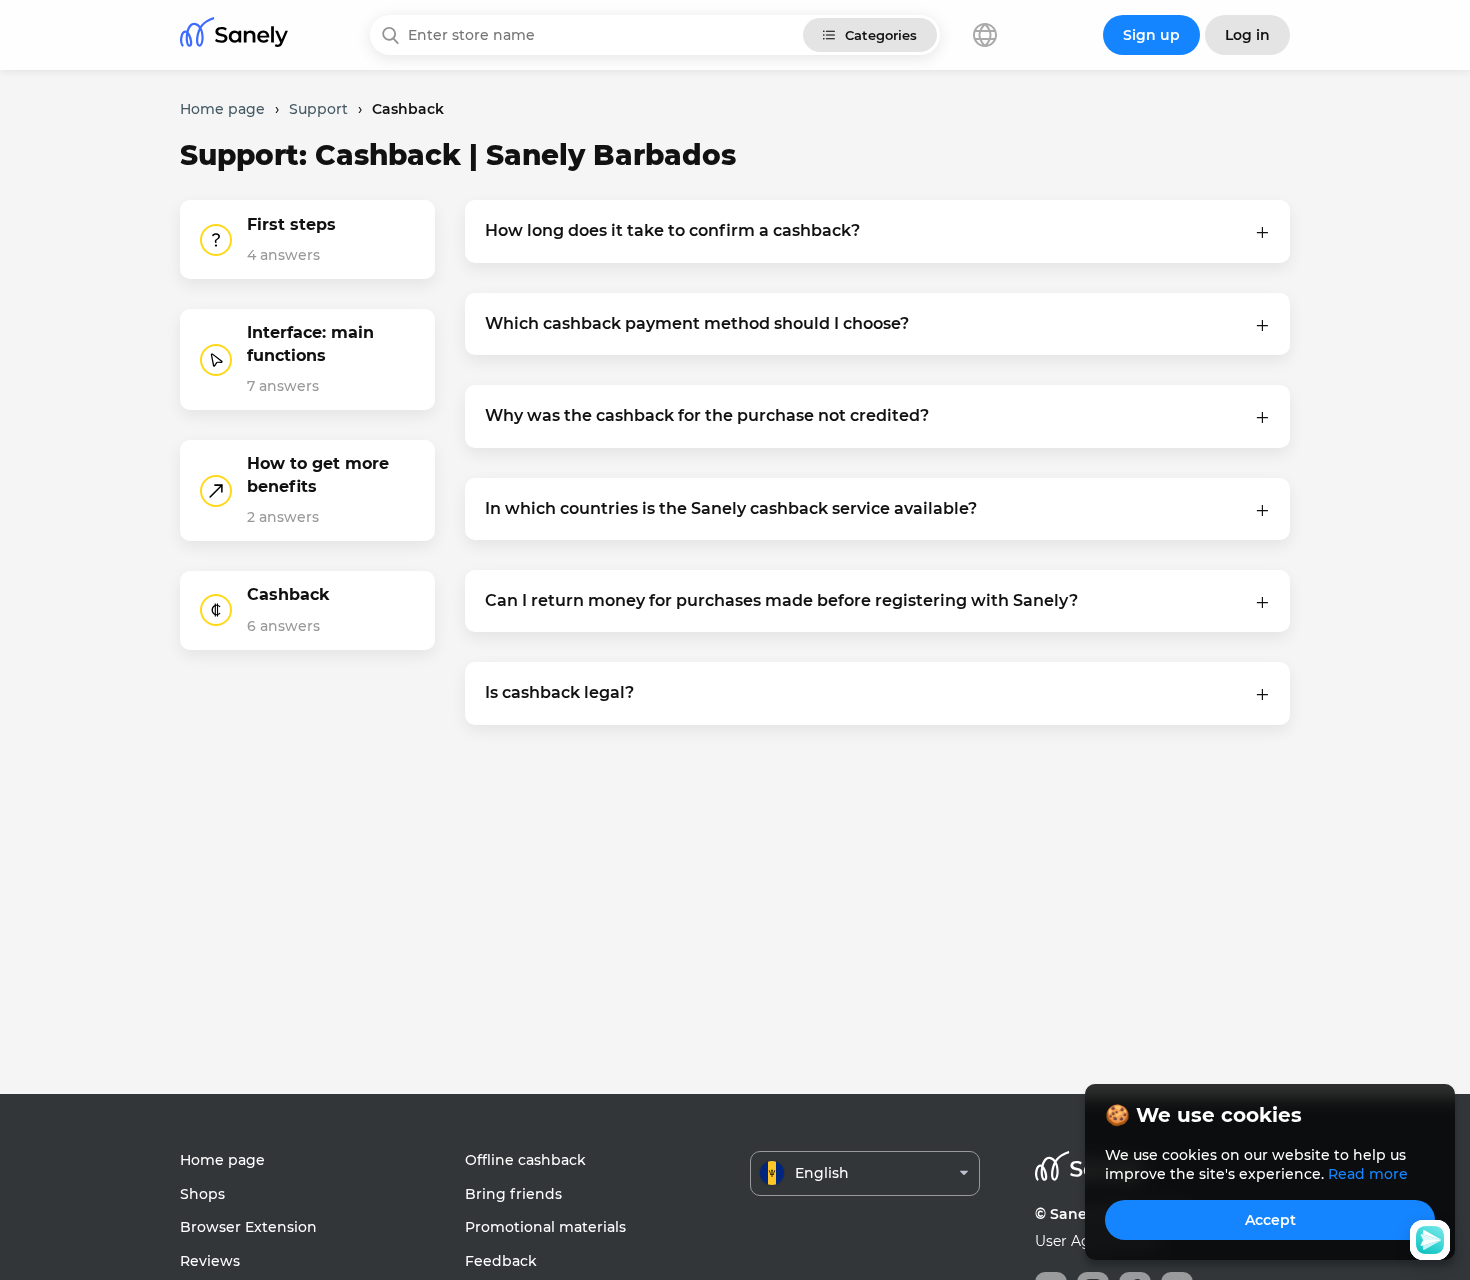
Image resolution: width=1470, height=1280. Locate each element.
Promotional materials (545, 1227)
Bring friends (513, 1194)
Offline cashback (525, 1160)
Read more (1368, 1174)
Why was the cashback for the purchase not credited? (707, 415)
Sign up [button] (1151, 35)
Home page (222, 1160)
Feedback (501, 1261)
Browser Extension (248, 1227)
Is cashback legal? (559, 692)
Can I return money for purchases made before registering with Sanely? (781, 600)
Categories (881, 35)
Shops (202, 1194)
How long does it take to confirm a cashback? (672, 230)
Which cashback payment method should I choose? (697, 323)
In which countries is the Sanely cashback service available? (731, 508)
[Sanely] (234, 35)
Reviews (210, 1261)
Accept (1270, 1220)
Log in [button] (1247, 35)
